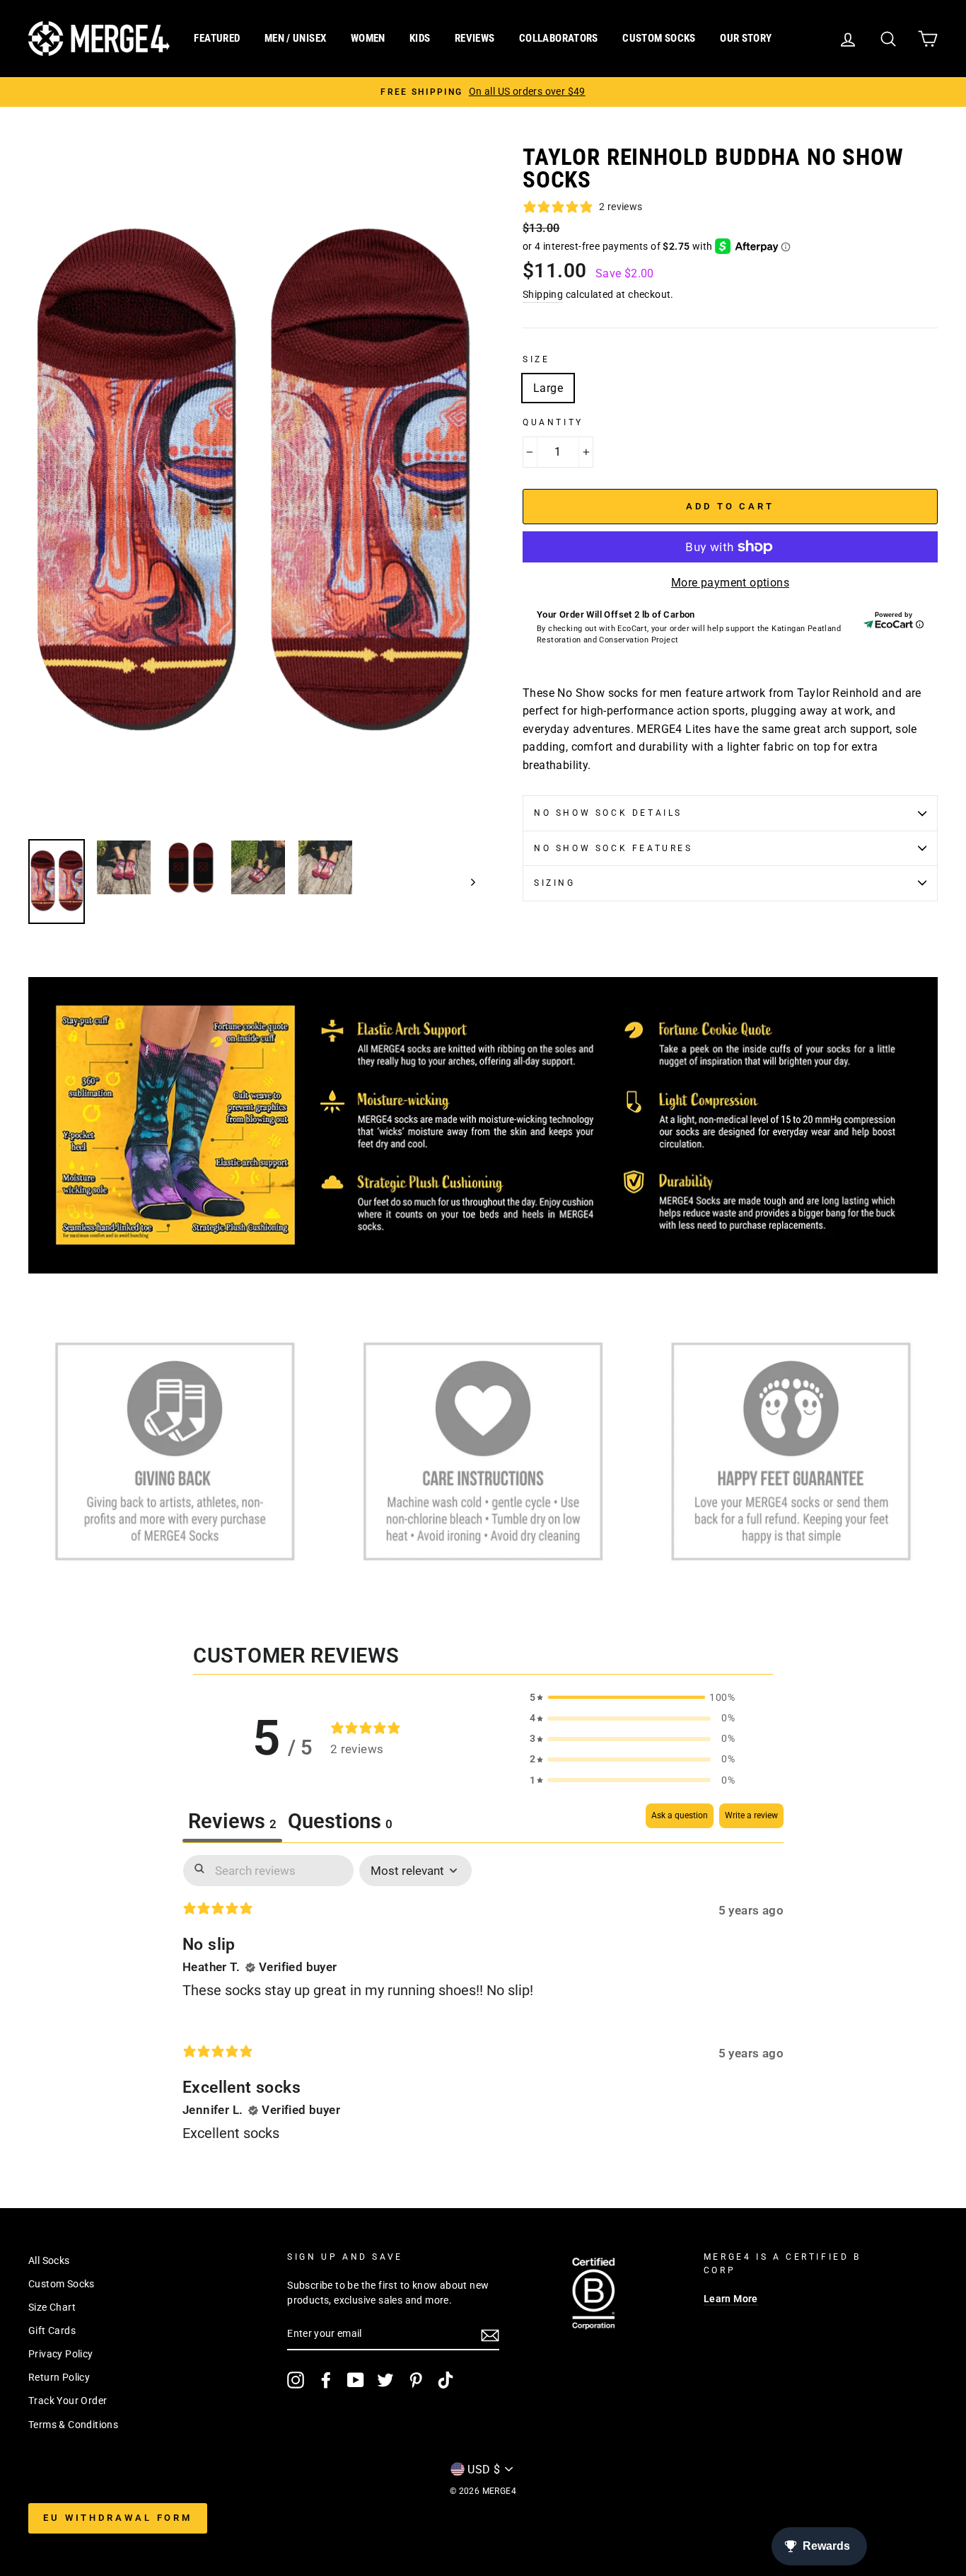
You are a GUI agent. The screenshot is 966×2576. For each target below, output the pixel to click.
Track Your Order (68, 2401)
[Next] (466, 882)
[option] (483, 92)
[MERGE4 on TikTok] (446, 2380)
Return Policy (59, 2377)
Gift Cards (52, 2330)
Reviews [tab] (232, 1821)
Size (536, 359)
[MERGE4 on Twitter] (385, 2380)
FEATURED (217, 38)
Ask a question (680, 1815)
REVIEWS (475, 38)
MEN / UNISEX (296, 38)
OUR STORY (746, 38)
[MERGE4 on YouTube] (356, 2380)
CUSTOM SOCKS (659, 38)
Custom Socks (62, 2284)
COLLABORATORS (559, 38)
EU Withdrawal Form (118, 2518)
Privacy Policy (61, 2354)
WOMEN (368, 38)
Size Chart (52, 2307)
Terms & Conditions (73, 2425)
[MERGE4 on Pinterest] (416, 2380)
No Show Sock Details (608, 813)
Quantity (553, 422)
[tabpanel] (483, 2010)
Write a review (751, 1815)
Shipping (543, 294)
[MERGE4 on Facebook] (326, 2380)
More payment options (730, 583)
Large (548, 388)
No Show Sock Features (613, 848)
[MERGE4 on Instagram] (296, 2380)
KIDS (420, 38)
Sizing (555, 883)
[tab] (340, 1823)
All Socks (49, 2260)
